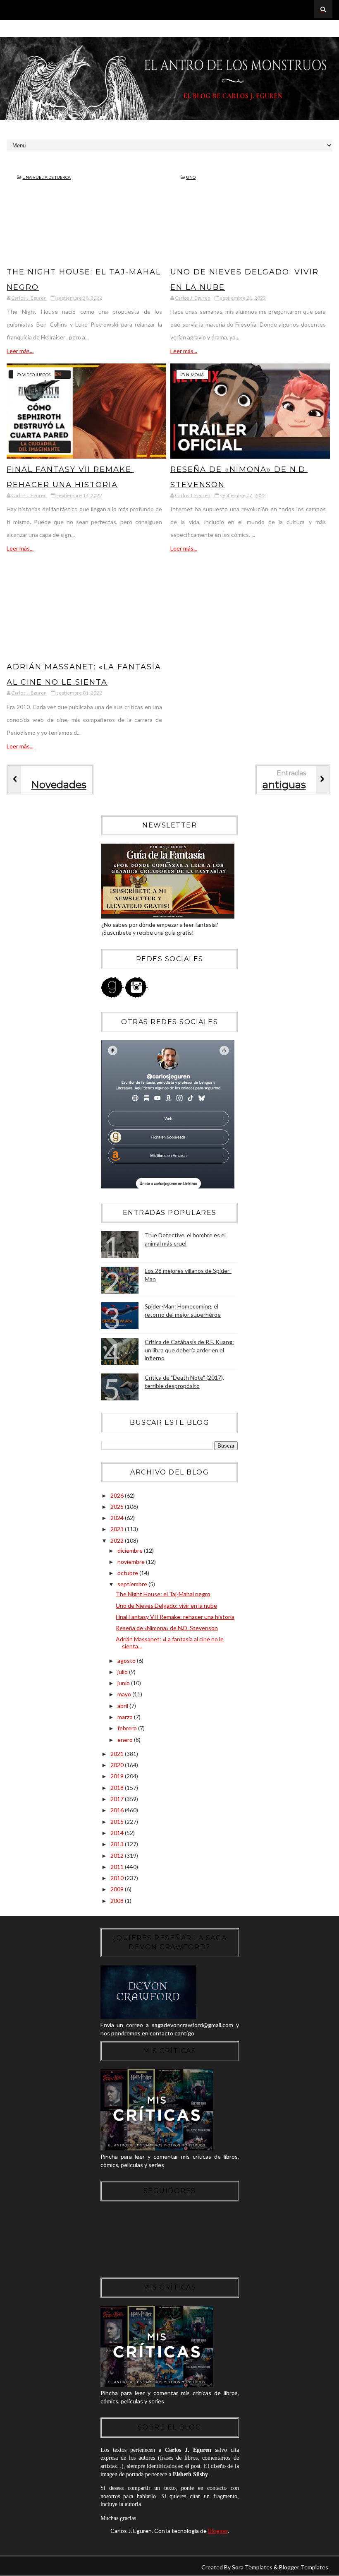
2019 (118, 1776)
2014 (118, 1833)
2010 (118, 1878)
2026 (118, 1495)
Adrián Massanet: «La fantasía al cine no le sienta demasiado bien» (84, 682)
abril (123, 1706)
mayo (125, 1694)
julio (123, 1672)
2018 (118, 1788)
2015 (118, 1822)
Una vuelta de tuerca (47, 177)
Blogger (218, 2531)
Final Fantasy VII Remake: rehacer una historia (175, 1617)
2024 (118, 1518)
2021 (118, 1754)
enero (126, 1740)
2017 (118, 1799)
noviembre (132, 1562)
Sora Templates (252, 2567)
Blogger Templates (304, 2567)
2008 (118, 1901)
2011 (118, 1867)
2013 (118, 1844)
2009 (118, 1889)
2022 (118, 1541)
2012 (118, 1856)
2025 (118, 1507)
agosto (127, 1661)
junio (124, 1683)
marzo (126, 1717)
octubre (128, 1573)
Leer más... (20, 351)
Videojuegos (36, 375)
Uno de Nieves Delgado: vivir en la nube (166, 1605)
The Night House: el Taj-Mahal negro (163, 1594)
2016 (118, 1810)
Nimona (195, 375)
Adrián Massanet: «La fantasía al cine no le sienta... (170, 1643)
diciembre (131, 1550)
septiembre (133, 1584)
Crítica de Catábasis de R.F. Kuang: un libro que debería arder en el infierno (189, 1350)
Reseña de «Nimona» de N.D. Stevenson (167, 1628)
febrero (128, 1728)
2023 (118, 1529)
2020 (118, 1765)
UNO (191, 177)
